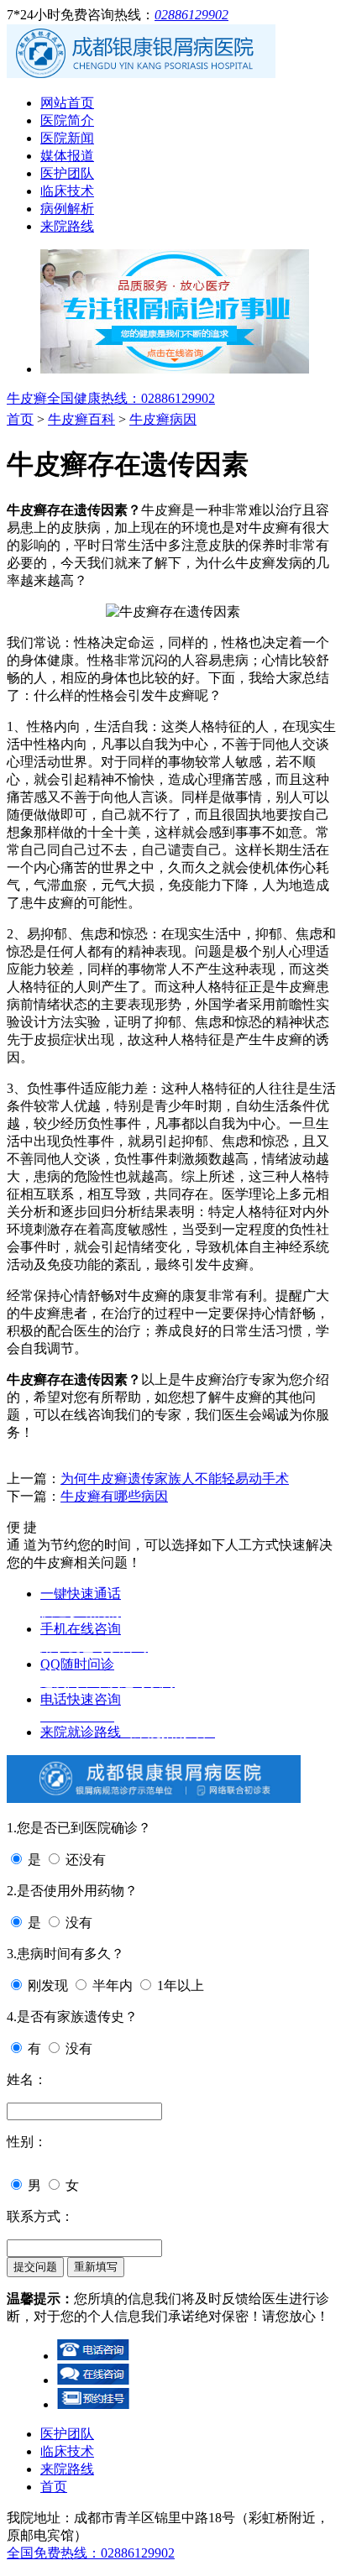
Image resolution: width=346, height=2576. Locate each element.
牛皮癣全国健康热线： (111, 398)
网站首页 (67, 103)
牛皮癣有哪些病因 (114, 1496)
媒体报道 (67, 156)
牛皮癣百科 (81, 419)
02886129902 (191, 15)
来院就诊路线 (128, 1732)
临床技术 (67, 191)
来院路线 (67, 226)
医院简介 (67, 120)
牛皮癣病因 (163, 419)
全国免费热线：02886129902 (91, 2553)
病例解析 (67, 209)
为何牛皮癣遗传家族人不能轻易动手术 (175, 1479)
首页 (20, 419)
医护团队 (67, 173)
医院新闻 (67, 138)
